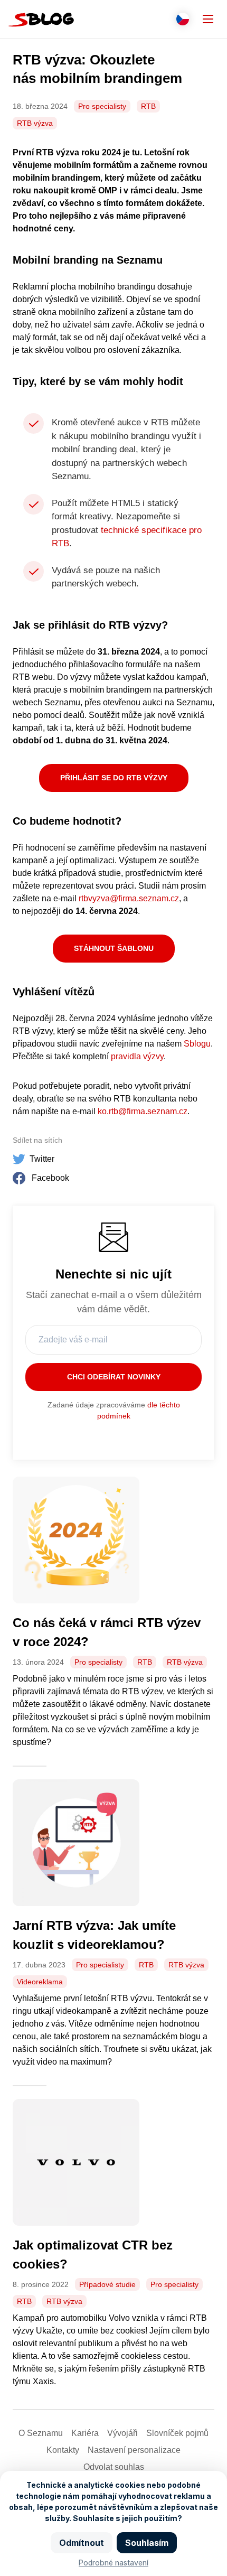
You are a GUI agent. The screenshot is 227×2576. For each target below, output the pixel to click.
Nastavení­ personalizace (134, 2450)
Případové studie (107, 2284)
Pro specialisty (102, 106)
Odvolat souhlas (114, 2467)
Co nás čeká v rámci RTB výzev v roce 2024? (107, 1632)
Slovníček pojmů (177, 2433)
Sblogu (197, 1044)
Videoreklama (40, 1982)
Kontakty (63, 2450)
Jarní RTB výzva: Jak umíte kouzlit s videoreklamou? (94, 1935)
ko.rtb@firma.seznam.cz (143, 1111)
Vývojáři (122, 2433)
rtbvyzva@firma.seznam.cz (129, 898)
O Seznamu (41, 2433)
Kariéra (85, 2433)
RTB (148, 106)
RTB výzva (35, 123)
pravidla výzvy (137, 1056)
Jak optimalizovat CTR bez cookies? (93, 2255)
